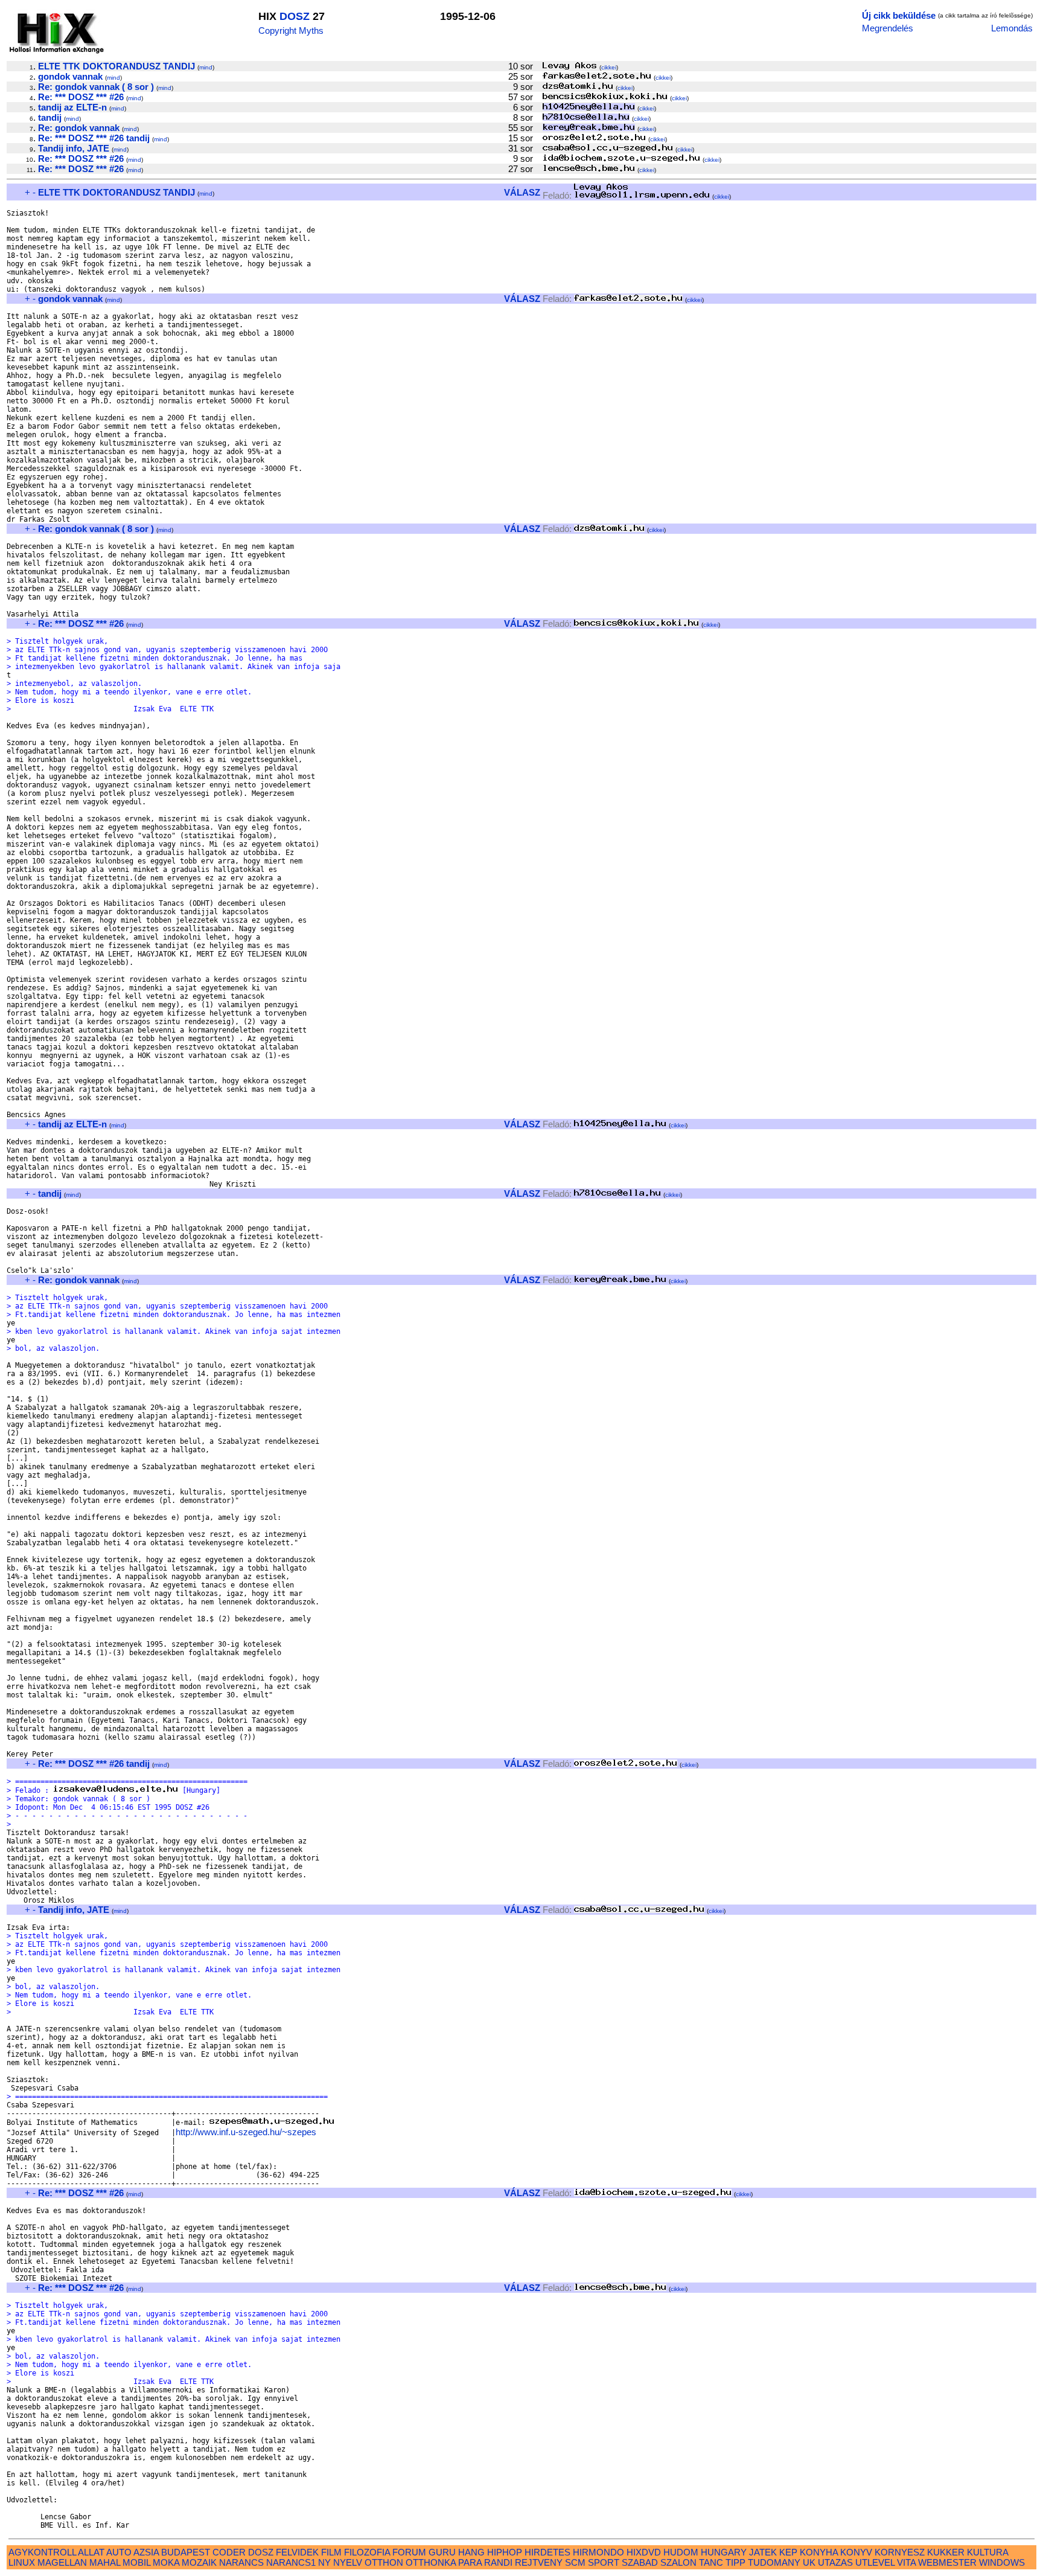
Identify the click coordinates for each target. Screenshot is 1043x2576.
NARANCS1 (291, 2562)
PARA (470, 2562)
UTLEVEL (875, 2562)
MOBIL (136, 2562)
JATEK (763, 2552)
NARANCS (241, 2562)
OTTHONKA (431, 2562)
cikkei (609, 67)
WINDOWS (1002, 2562)
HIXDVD (644, 2552)
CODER (229, 2552)
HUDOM (681, 2552)
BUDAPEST (186, 2552)
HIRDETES (547, 2552)
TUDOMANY (774, 2562)
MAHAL (105, 2562)
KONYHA (819, 2552)
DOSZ (295, 16)
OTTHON (384, 2562)
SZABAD (640, 2562)
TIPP (735, 2562)
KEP (788, 2552)
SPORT (604, 2562)
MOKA (166, 2562)
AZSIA (146, 2552)
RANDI (498, 2562)
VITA (906, 2562)
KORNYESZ (900, 2552)
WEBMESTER (947, 2562)
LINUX (22, 2562)
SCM (575, 2562)
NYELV (348, 2562)
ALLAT (91, 2552)
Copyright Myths (291, 30)
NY (324, 2562)
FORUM (409, 2552)
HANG (471, 2552)
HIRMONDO (598, 2552)
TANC (711, 2562)
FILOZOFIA (367, 2552)
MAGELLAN (62, 2562)
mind (206, 67)
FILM (331, 2552)
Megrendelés (888, 28)
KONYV (856, 2552)
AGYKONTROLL (42, 2552)
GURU (442, 2552)
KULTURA (987, 2552)
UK (809, 2562)
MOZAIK (199, 2562)
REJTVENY (539, 2562)
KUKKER (946, 2552)
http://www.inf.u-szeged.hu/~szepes (246, 2132)
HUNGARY (724, 2552)
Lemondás (1012, 28)
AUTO (119, 2552)
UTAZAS (835, 2562)
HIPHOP (505, 2552)
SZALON (678, 2562)
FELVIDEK (297, 2552)
